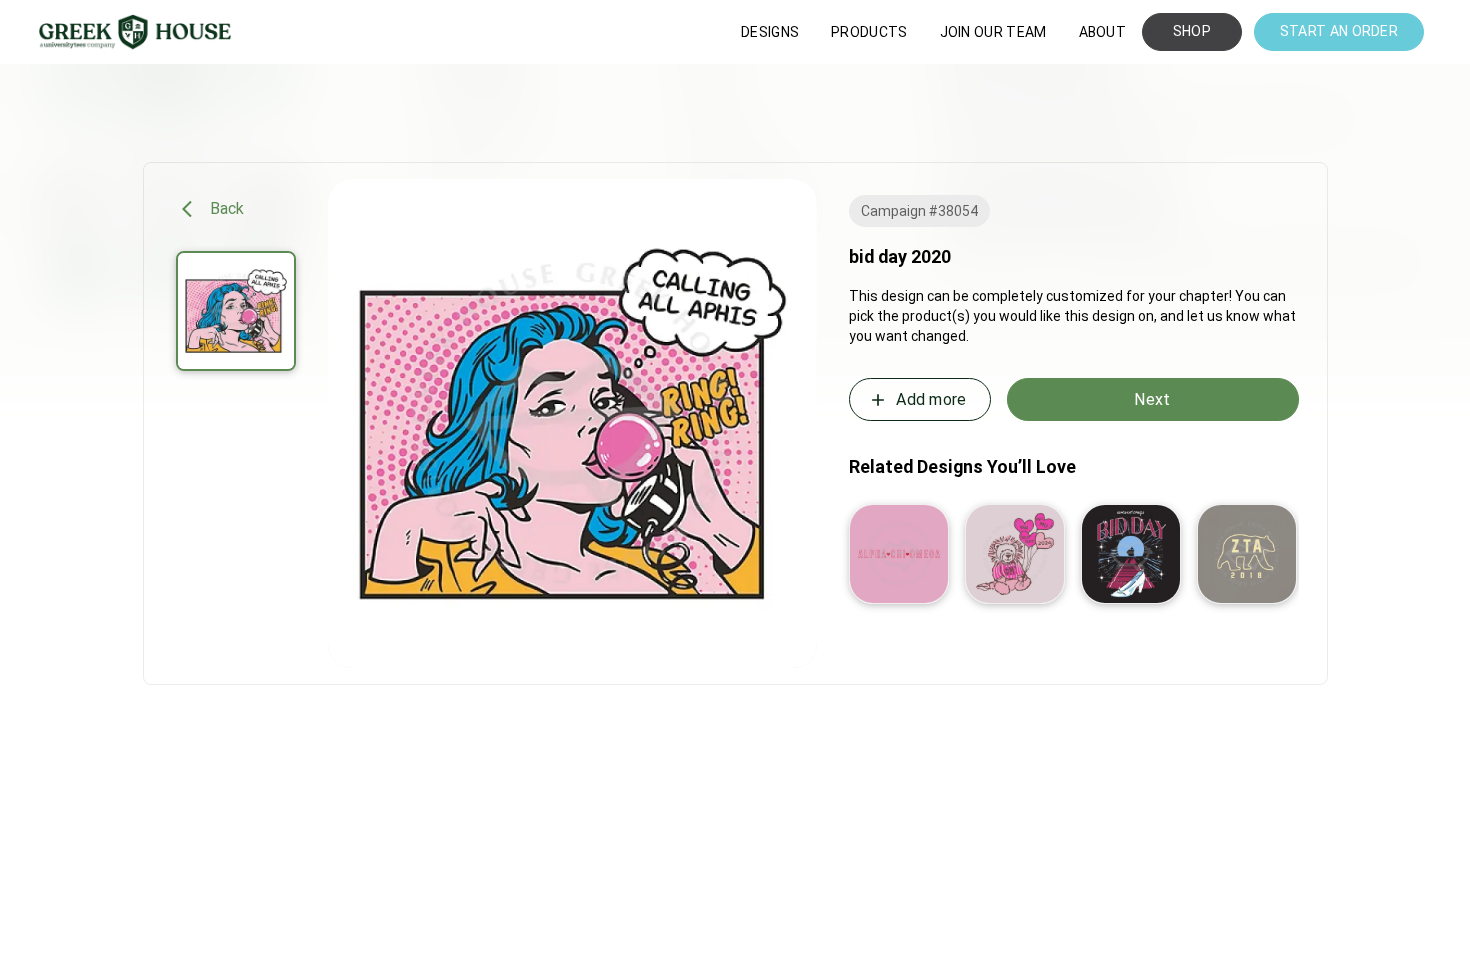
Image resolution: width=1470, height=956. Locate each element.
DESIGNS (770, 32)
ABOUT (1103, 32)
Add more (931, 399)
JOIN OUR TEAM (993, 32)
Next (1152, 399)
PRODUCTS (869, 32)
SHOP (1192, 31)
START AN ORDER (1339, 31)
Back (227, 208)
